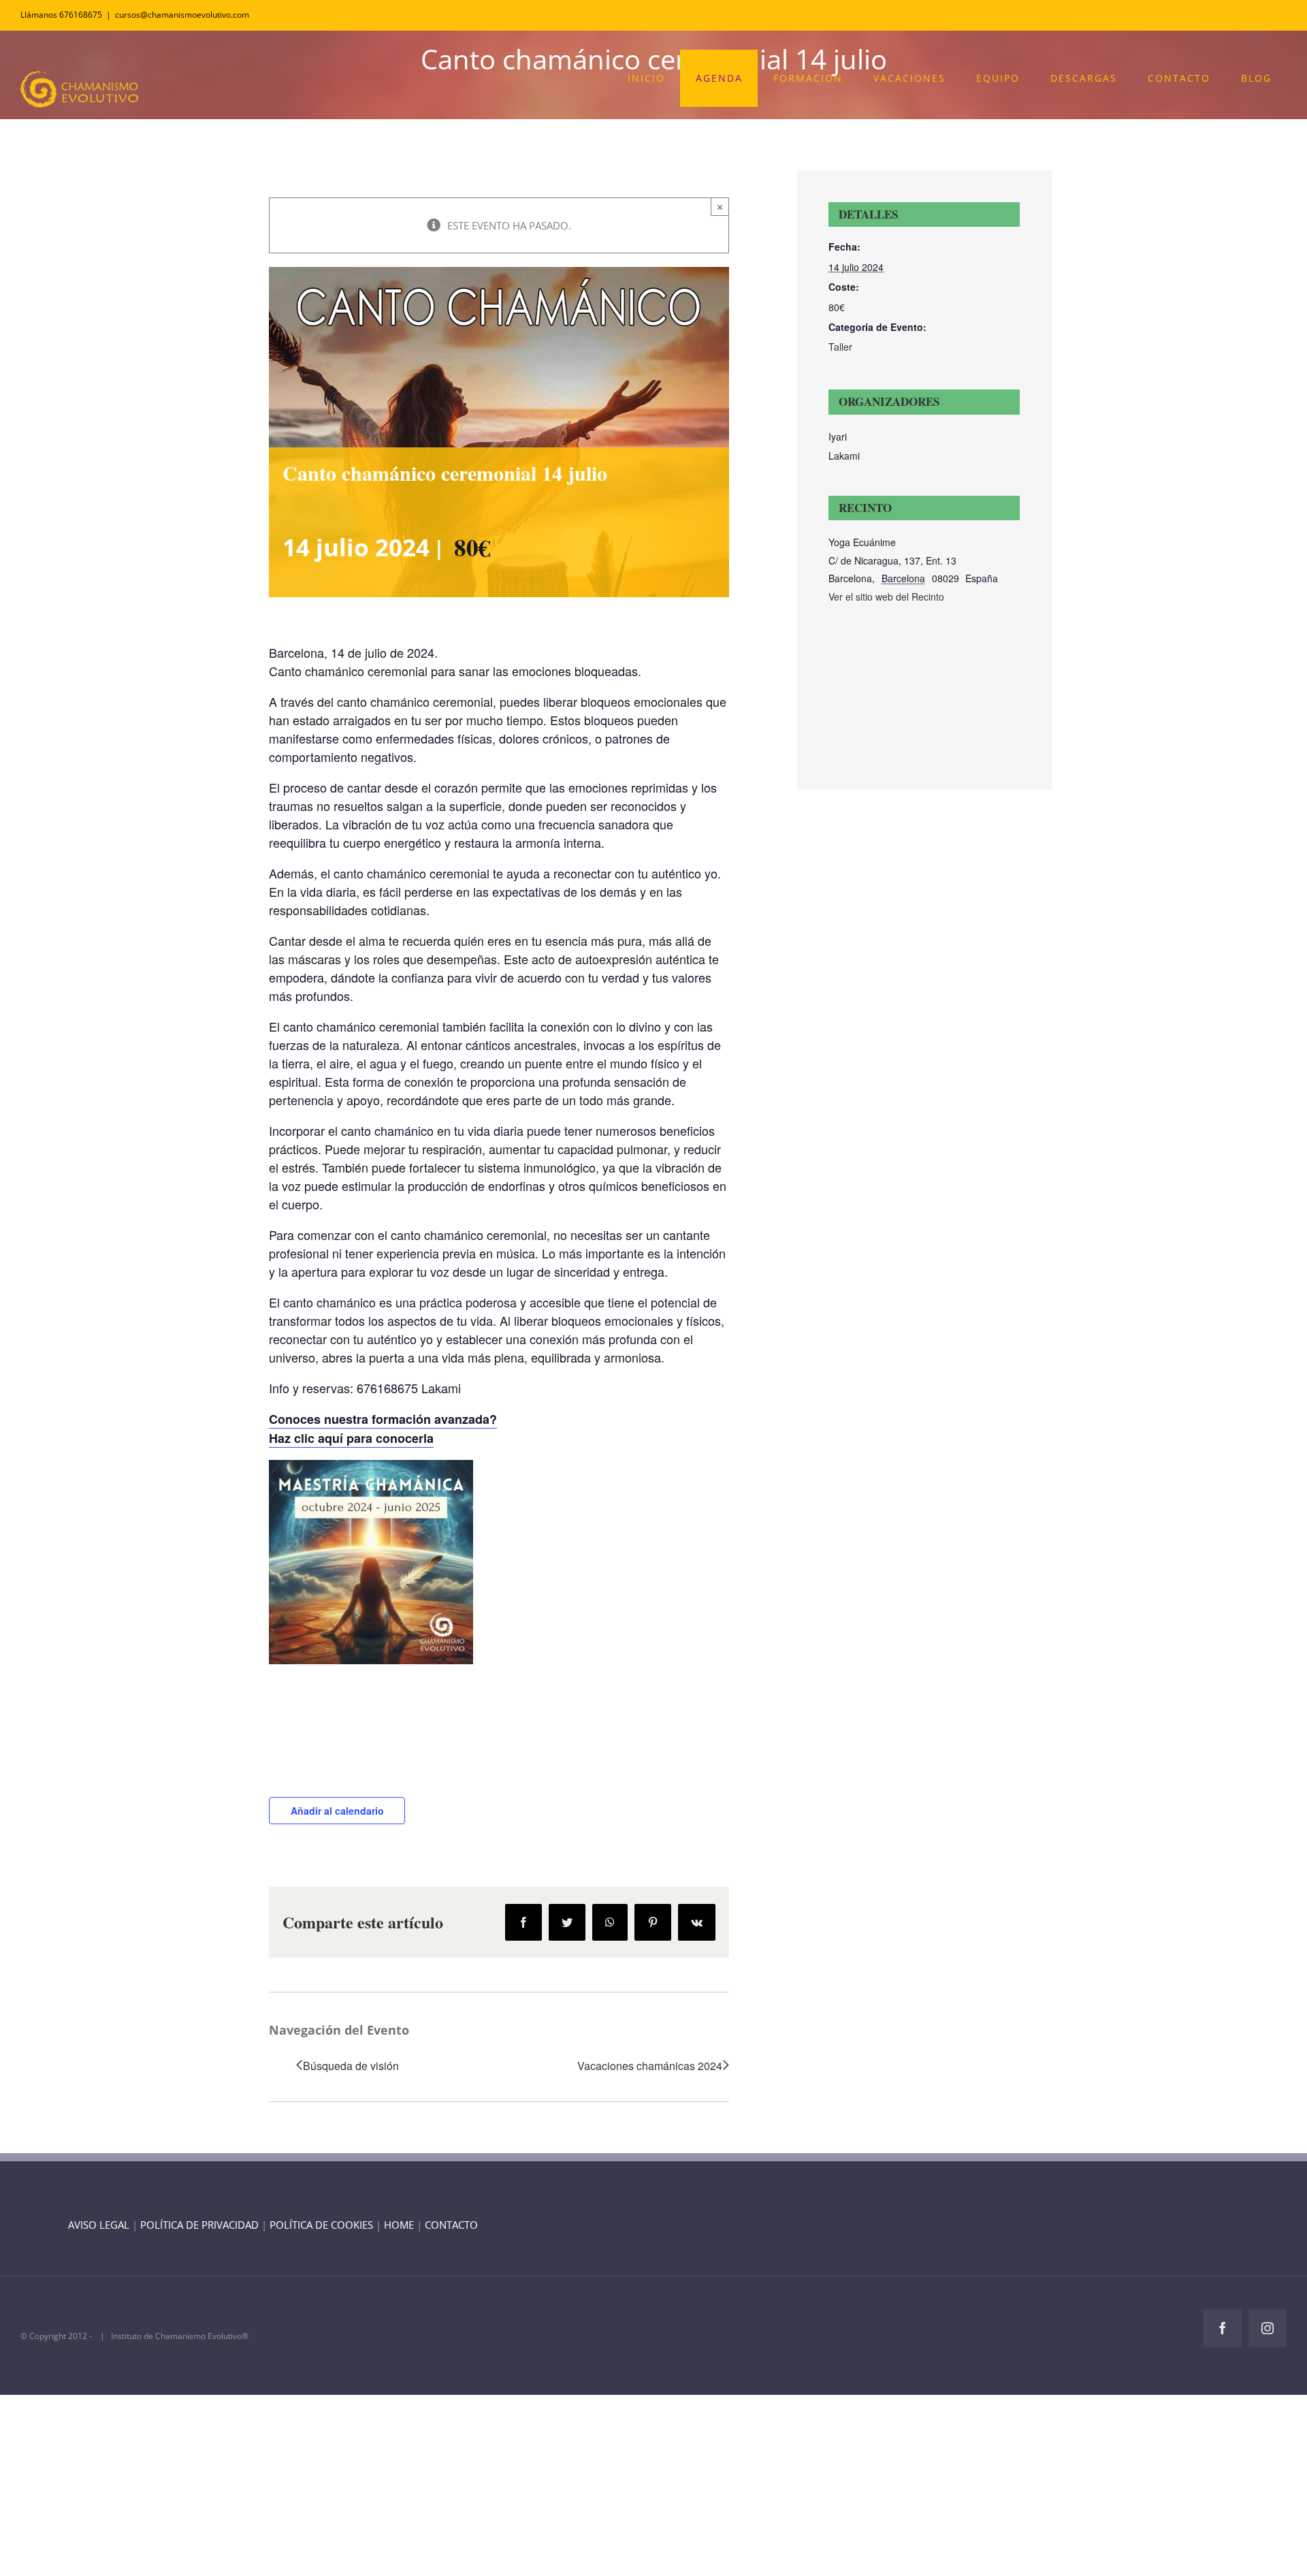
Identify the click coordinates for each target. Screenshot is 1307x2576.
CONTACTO (451, 2225)
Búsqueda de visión (351, 2066)
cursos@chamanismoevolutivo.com (182, 15)
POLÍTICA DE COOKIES (321, 2225)
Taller (840, 347)
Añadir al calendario (337, 1811)
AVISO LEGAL (99, 2225)
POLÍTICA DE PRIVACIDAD (199, 2225)
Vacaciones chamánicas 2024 (650, 2066)
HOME (399, 2225)
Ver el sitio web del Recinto (886, 597)
